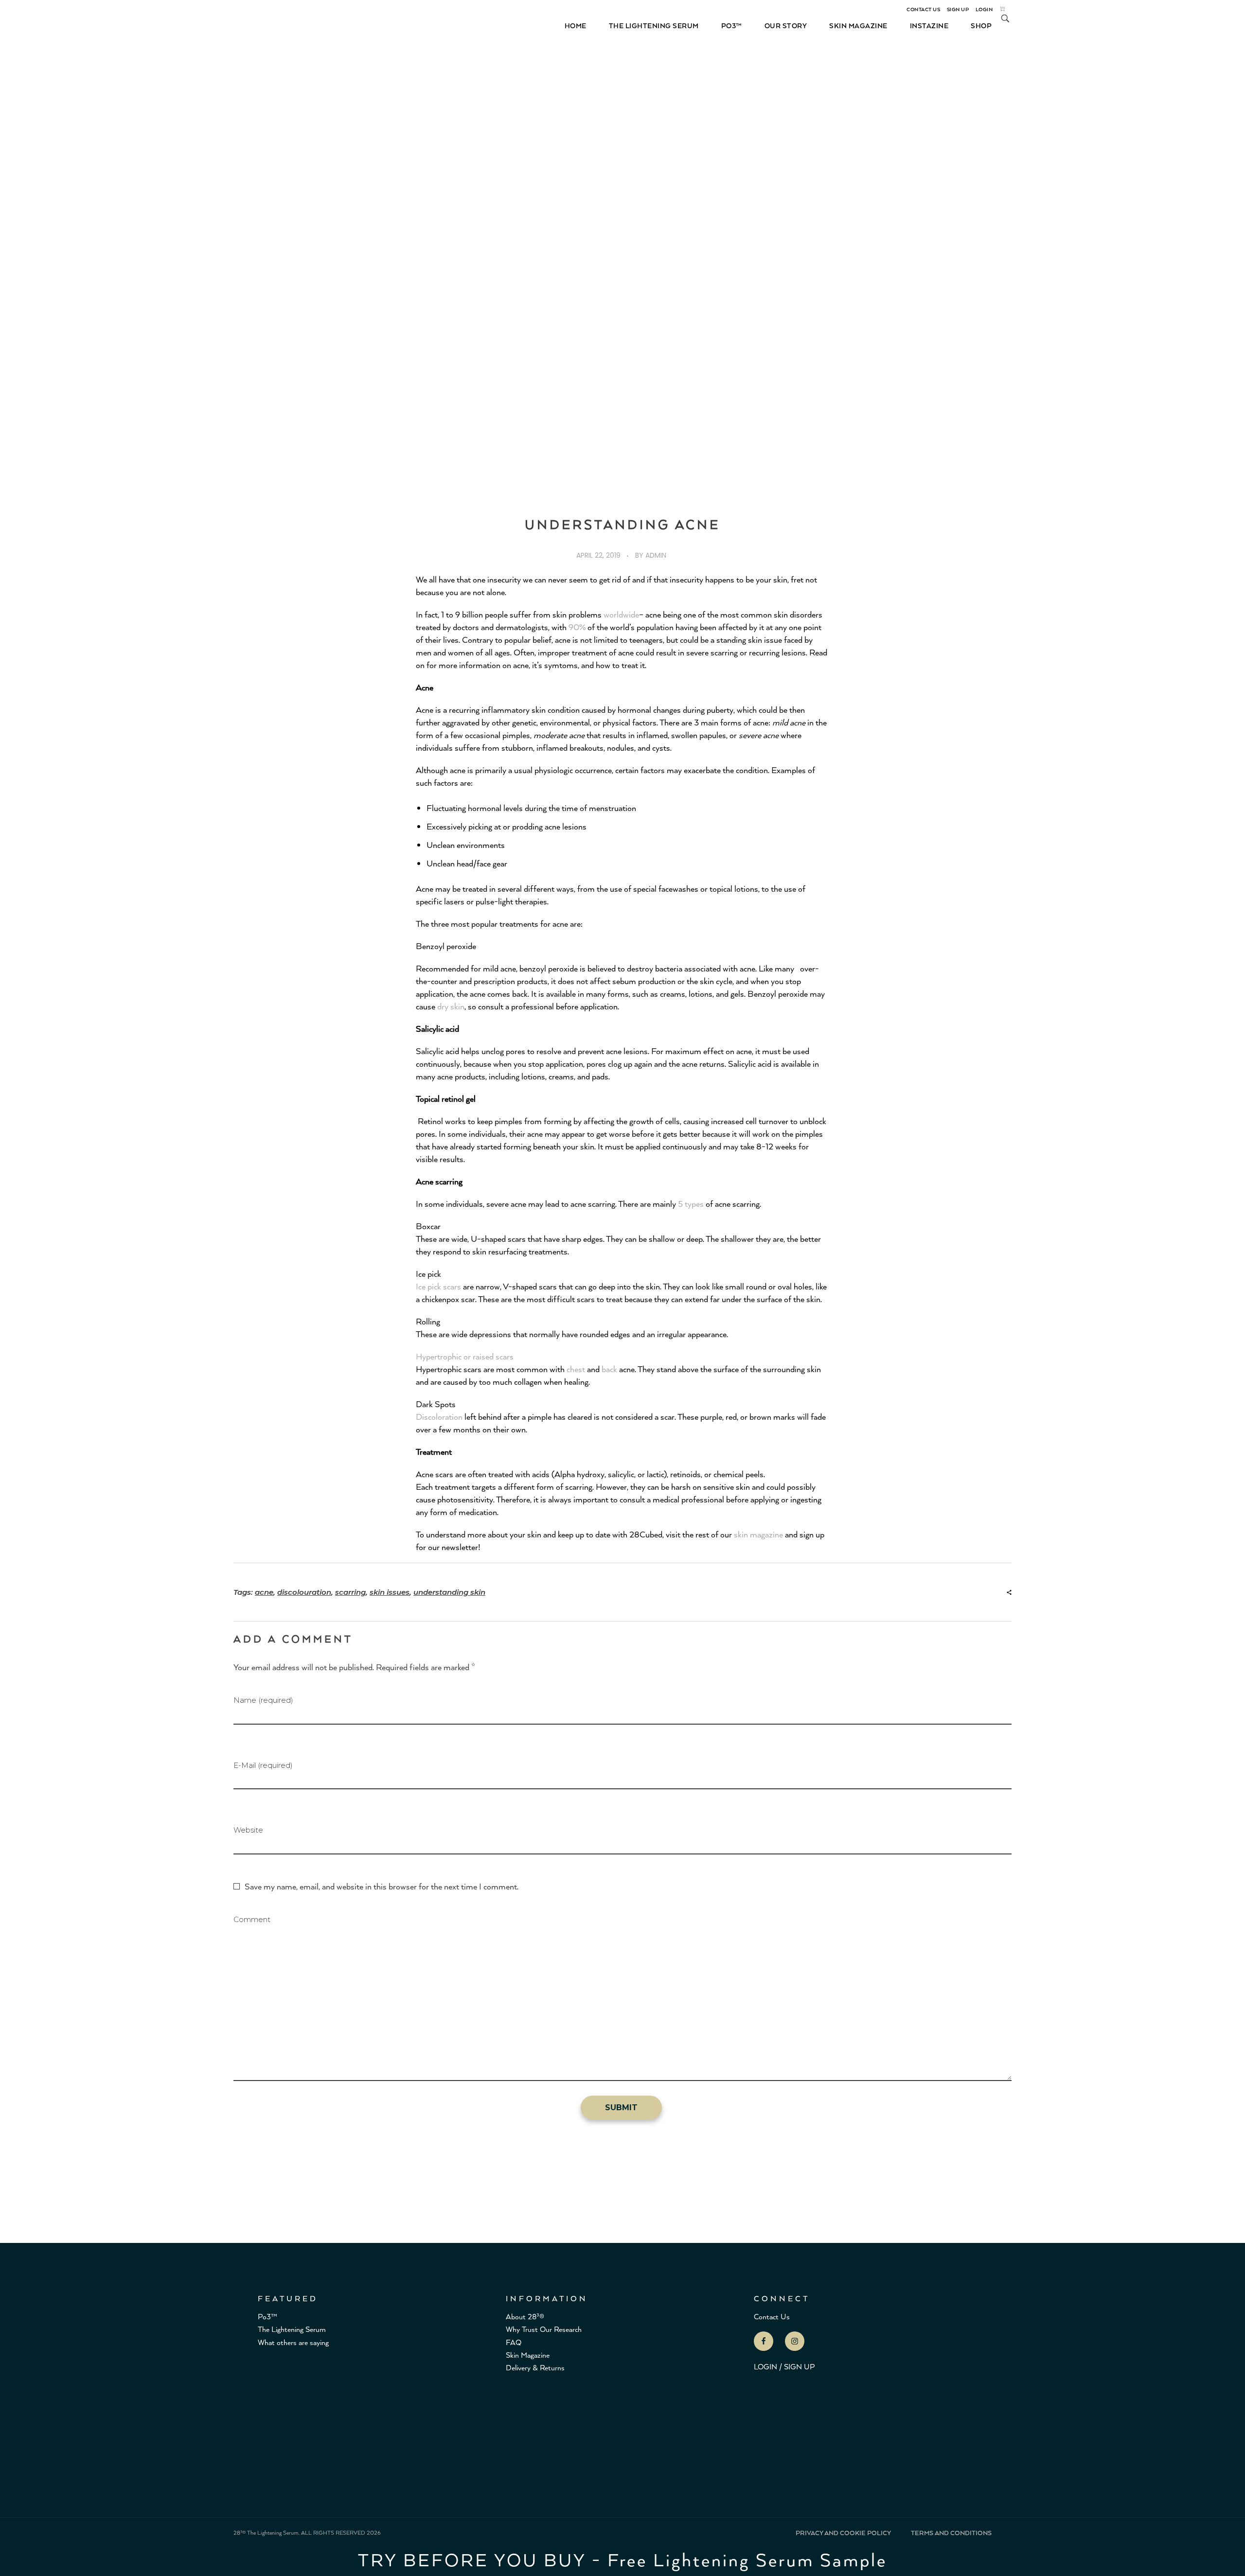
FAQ (514, 2342)
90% (577, 627)
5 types (691, 1203)
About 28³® (525, 2316)
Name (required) (263, 1700)
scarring (350, 1592)
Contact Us (772, 2316)
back (609, 1369)
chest (576, 1369)
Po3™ (267, 2316)
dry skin (451, 1006)
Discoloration (439, 1416)
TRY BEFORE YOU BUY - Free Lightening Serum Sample (622, 2559)
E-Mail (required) (263, 1765)
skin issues (390, 1592)
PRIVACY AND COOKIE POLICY (843, 2533)
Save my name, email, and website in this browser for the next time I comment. (382, 1886)
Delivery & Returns (535, 2367)
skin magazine (758, 1534)
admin (656, 555)
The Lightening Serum (292, 2329)
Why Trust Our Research (544, 2329)
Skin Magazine (528, 2355)
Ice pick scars (438, 1286)
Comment (252, 1919)
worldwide (621, 614)
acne (264, 1592)
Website (248, 1830)
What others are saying (293, 2342)
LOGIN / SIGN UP (784, 2366)
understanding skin (449, 1592)
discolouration (304, 1592)
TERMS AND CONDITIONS (951, 2533)
